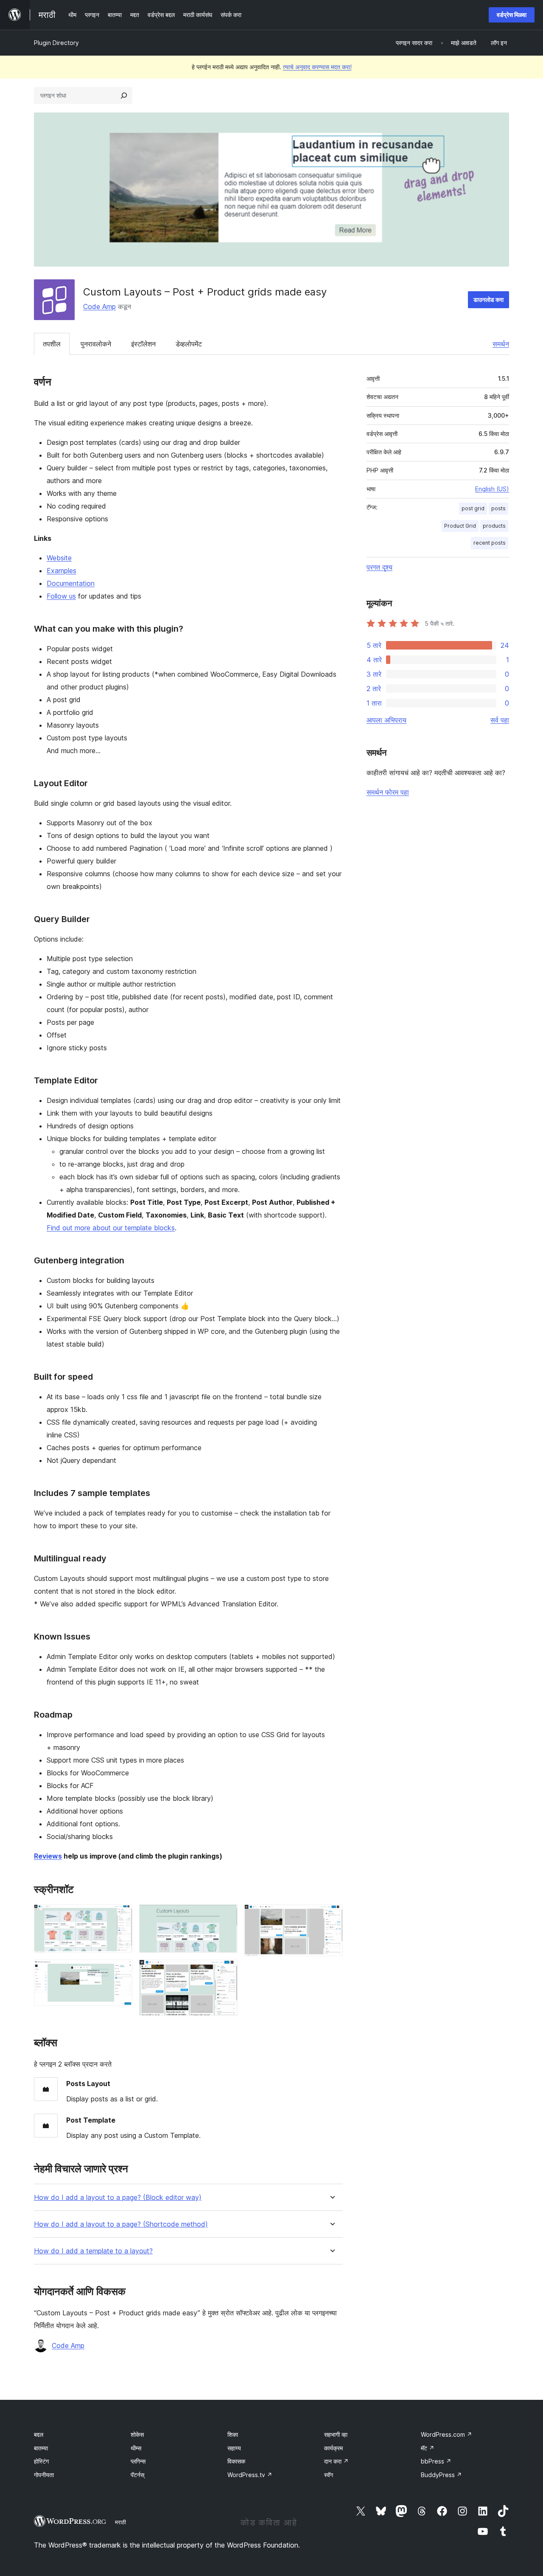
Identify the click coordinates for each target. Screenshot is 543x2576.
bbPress (436, 2461)
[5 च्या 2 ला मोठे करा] (121, 1971)
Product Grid (460, 526)
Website (59, 558)
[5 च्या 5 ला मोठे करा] (331, 1916)
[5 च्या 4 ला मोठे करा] (226, 1971)
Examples (62, 571)
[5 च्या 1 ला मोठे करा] (121, 1916)
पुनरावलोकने (96, 344)
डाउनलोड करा (488, 300)
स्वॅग (329, 2475)
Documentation (71, 583)
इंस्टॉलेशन (143, 344)
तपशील (52, 344)
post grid (473, 508)
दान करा (336, 2461)
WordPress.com (446, 2434)
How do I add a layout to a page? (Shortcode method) (121, 2224)
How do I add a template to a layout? (93, 2251)
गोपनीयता (44, 2475)
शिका (233, 2434)
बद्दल (39, 2434)
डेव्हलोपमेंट (189, 344)
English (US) (492, 489)
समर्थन (501, 344)
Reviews (48, 1856)
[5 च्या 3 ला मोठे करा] (226, 1916)
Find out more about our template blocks (111, 1228)
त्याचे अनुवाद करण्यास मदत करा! (317, 67)
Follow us (61, 596)
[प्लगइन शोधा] (124, 96)
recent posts (490, 543)
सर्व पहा (500, 720)
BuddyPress (441, 2475)
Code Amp (99, 307)
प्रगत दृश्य (379, 567)
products (494, 526)
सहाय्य (234, 2448)
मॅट (428, 2448)
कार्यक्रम (333, 2448)
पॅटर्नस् (137, 2475)
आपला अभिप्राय (386, 720)
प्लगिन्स (138, 2461)
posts (498, 508)
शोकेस (137, 2434)
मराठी (120, 2522)
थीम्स (136, 2448)
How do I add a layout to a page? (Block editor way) (118, 2198)
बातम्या (41, 2448)
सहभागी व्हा (336, 2434)
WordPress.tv (250, 2475)
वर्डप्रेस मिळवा (512, 15)
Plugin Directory (56, 43)
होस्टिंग (41, 2461)
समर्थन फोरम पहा (388, 792)
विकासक (236, 2461)
